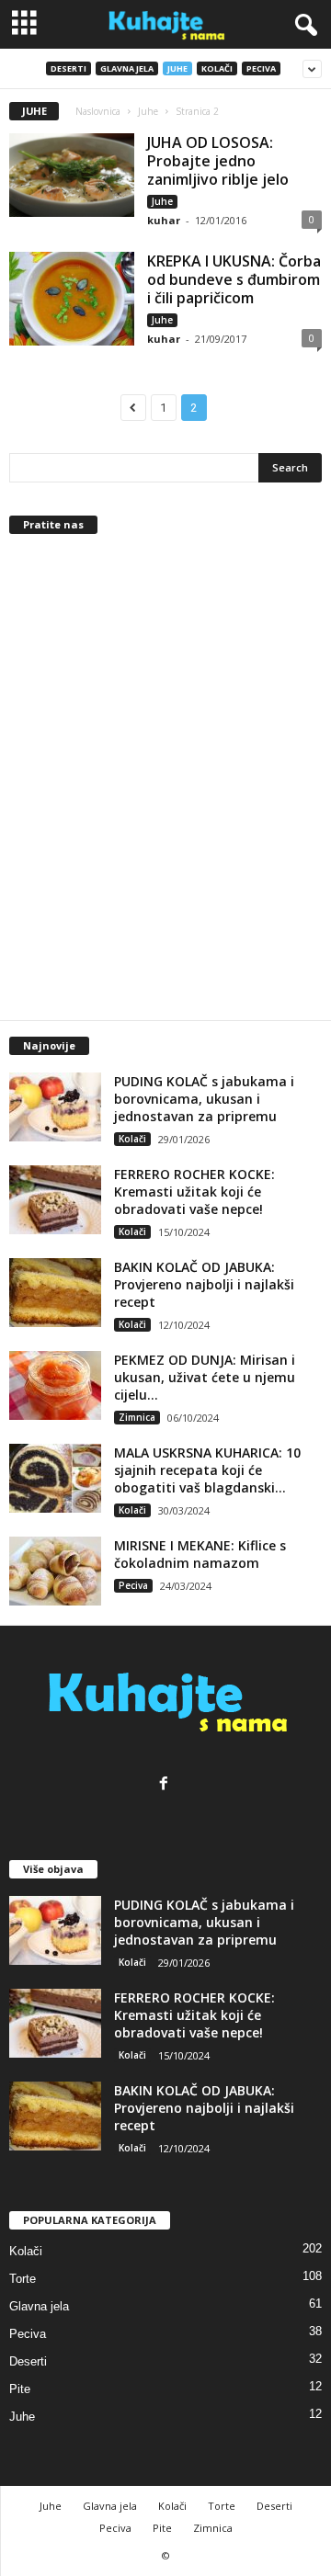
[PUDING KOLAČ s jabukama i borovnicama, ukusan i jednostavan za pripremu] (55, 1107)
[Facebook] (166, 1785)
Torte (23, 2279)
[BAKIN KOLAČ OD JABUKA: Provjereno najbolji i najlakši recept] (55, 1293)
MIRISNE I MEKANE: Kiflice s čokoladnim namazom (200, 1554)
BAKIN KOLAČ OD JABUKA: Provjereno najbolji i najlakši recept (204, 1284)
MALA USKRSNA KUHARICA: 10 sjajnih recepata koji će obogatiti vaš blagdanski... (207, 1470)
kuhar (164, 220)
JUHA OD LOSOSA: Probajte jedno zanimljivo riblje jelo (218, 161)
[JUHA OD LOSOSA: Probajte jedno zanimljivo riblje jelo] (72, 175)
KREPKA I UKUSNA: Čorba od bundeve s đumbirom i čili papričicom (234, 279)
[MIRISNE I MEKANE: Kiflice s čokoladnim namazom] (55, 1571)
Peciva (261, 68)
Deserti (68, 68)
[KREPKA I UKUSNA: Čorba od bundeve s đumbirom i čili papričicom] (72, 299)
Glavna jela (127, 68)
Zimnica (137, 1417)
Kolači (217, 68)
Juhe (177, 68)
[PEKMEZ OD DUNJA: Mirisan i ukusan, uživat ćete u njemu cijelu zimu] (55, 1385)
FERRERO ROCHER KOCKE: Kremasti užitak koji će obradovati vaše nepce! (194, 1192)
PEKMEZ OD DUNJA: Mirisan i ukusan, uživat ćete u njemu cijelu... (205, 1377)
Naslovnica (98, 111)
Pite (20, 2389)
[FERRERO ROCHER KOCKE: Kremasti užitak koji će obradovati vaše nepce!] (55, 1200)
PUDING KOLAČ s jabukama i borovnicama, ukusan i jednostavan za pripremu (204, 1099)
